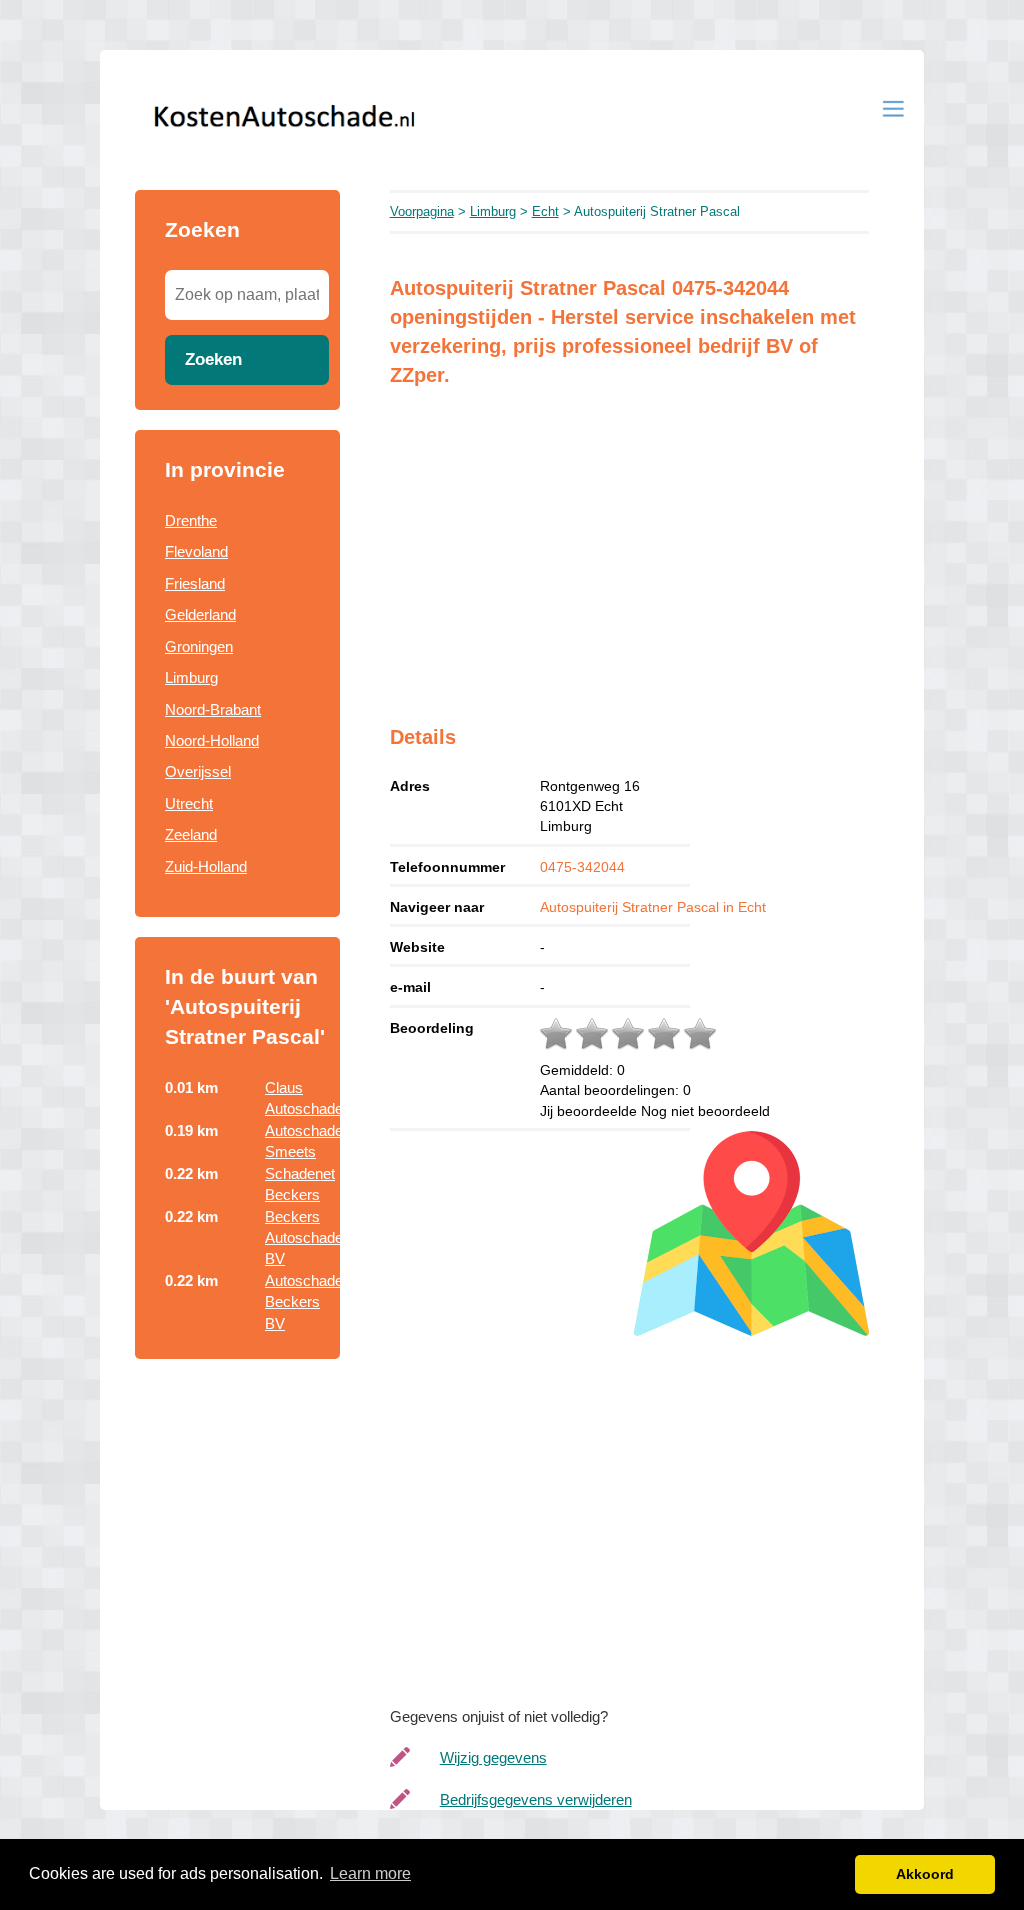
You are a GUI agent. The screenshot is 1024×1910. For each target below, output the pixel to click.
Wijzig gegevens (493, 1757)
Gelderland (200, 614)
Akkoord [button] (925, 1874)
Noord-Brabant (213, 709)
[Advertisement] (629, 543)
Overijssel (198, 771)
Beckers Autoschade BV (304, 1238)
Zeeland (191, 834)
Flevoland (196, 551)
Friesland (195, 583)
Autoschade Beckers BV (304, 1302)
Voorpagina (422, 211)
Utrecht (189, 803)
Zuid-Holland (206, 866)
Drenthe (191, 520)
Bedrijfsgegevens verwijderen (536, 1799)
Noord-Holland (212, 740)
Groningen (199, 646)
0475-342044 (582, 867)
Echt (545, 211)
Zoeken (213, 359)
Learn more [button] (370, 1873)
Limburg (191, 677)
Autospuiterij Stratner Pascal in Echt (653, 907)
